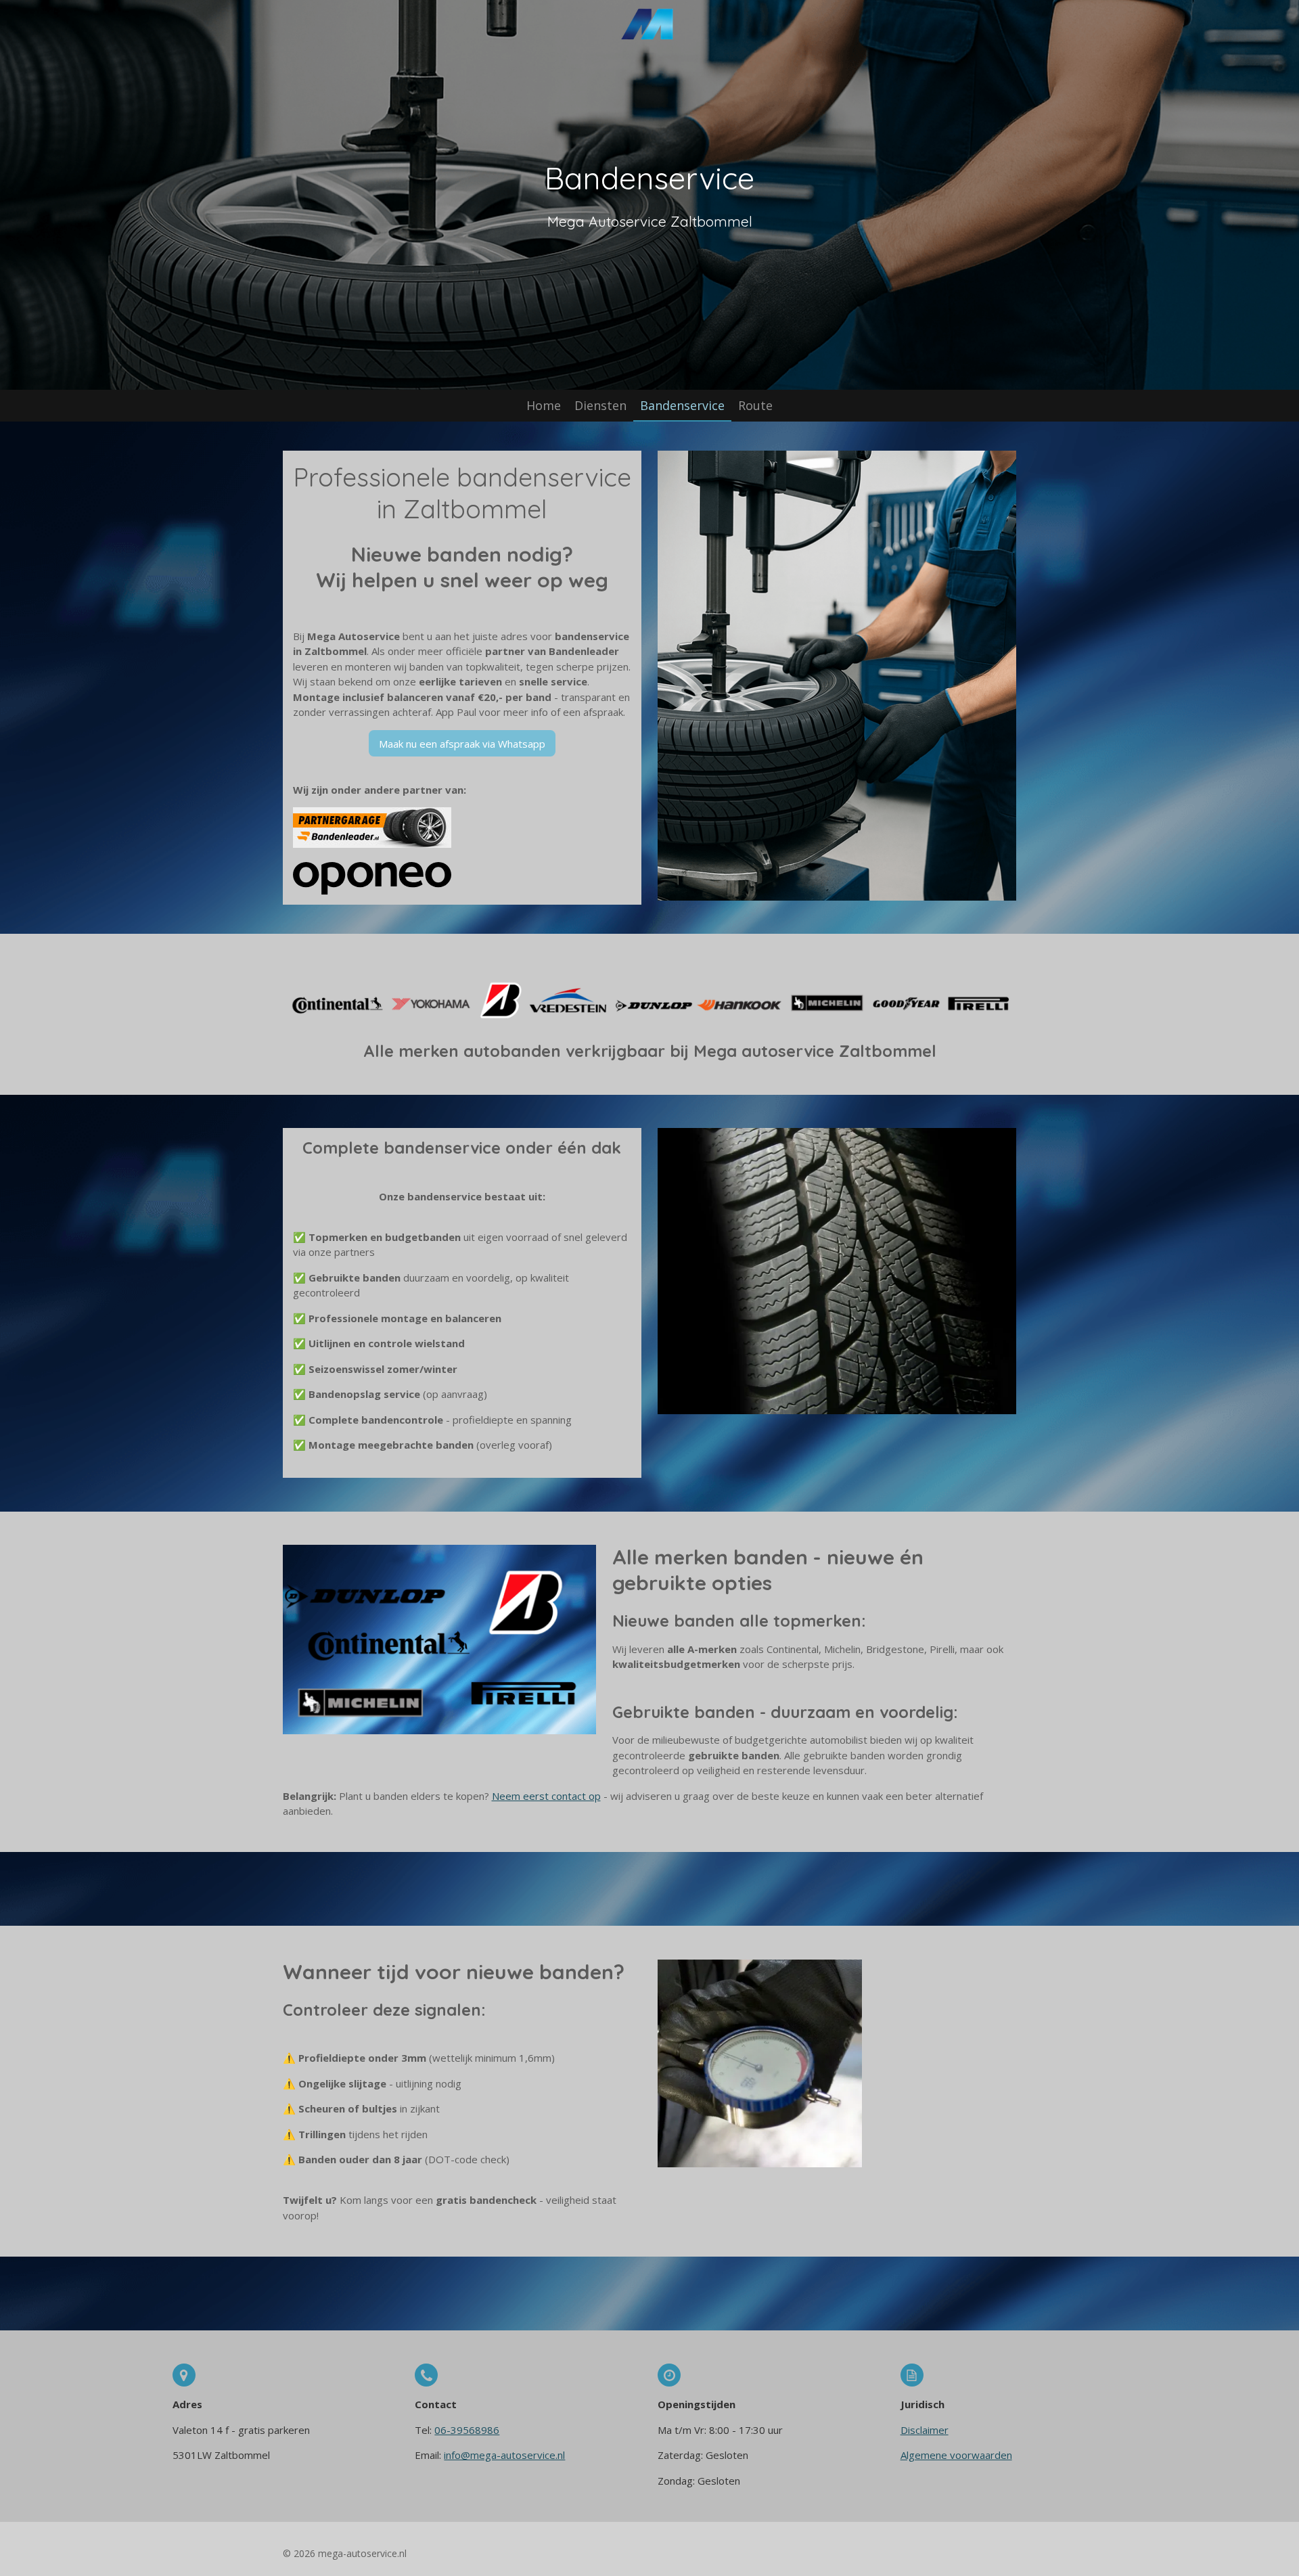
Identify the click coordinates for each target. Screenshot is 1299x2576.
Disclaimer (925, 2430)
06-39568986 (467, 2430)
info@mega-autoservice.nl (504, 2455)
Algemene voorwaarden (956, 2455)
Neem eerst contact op (546, 1796)
